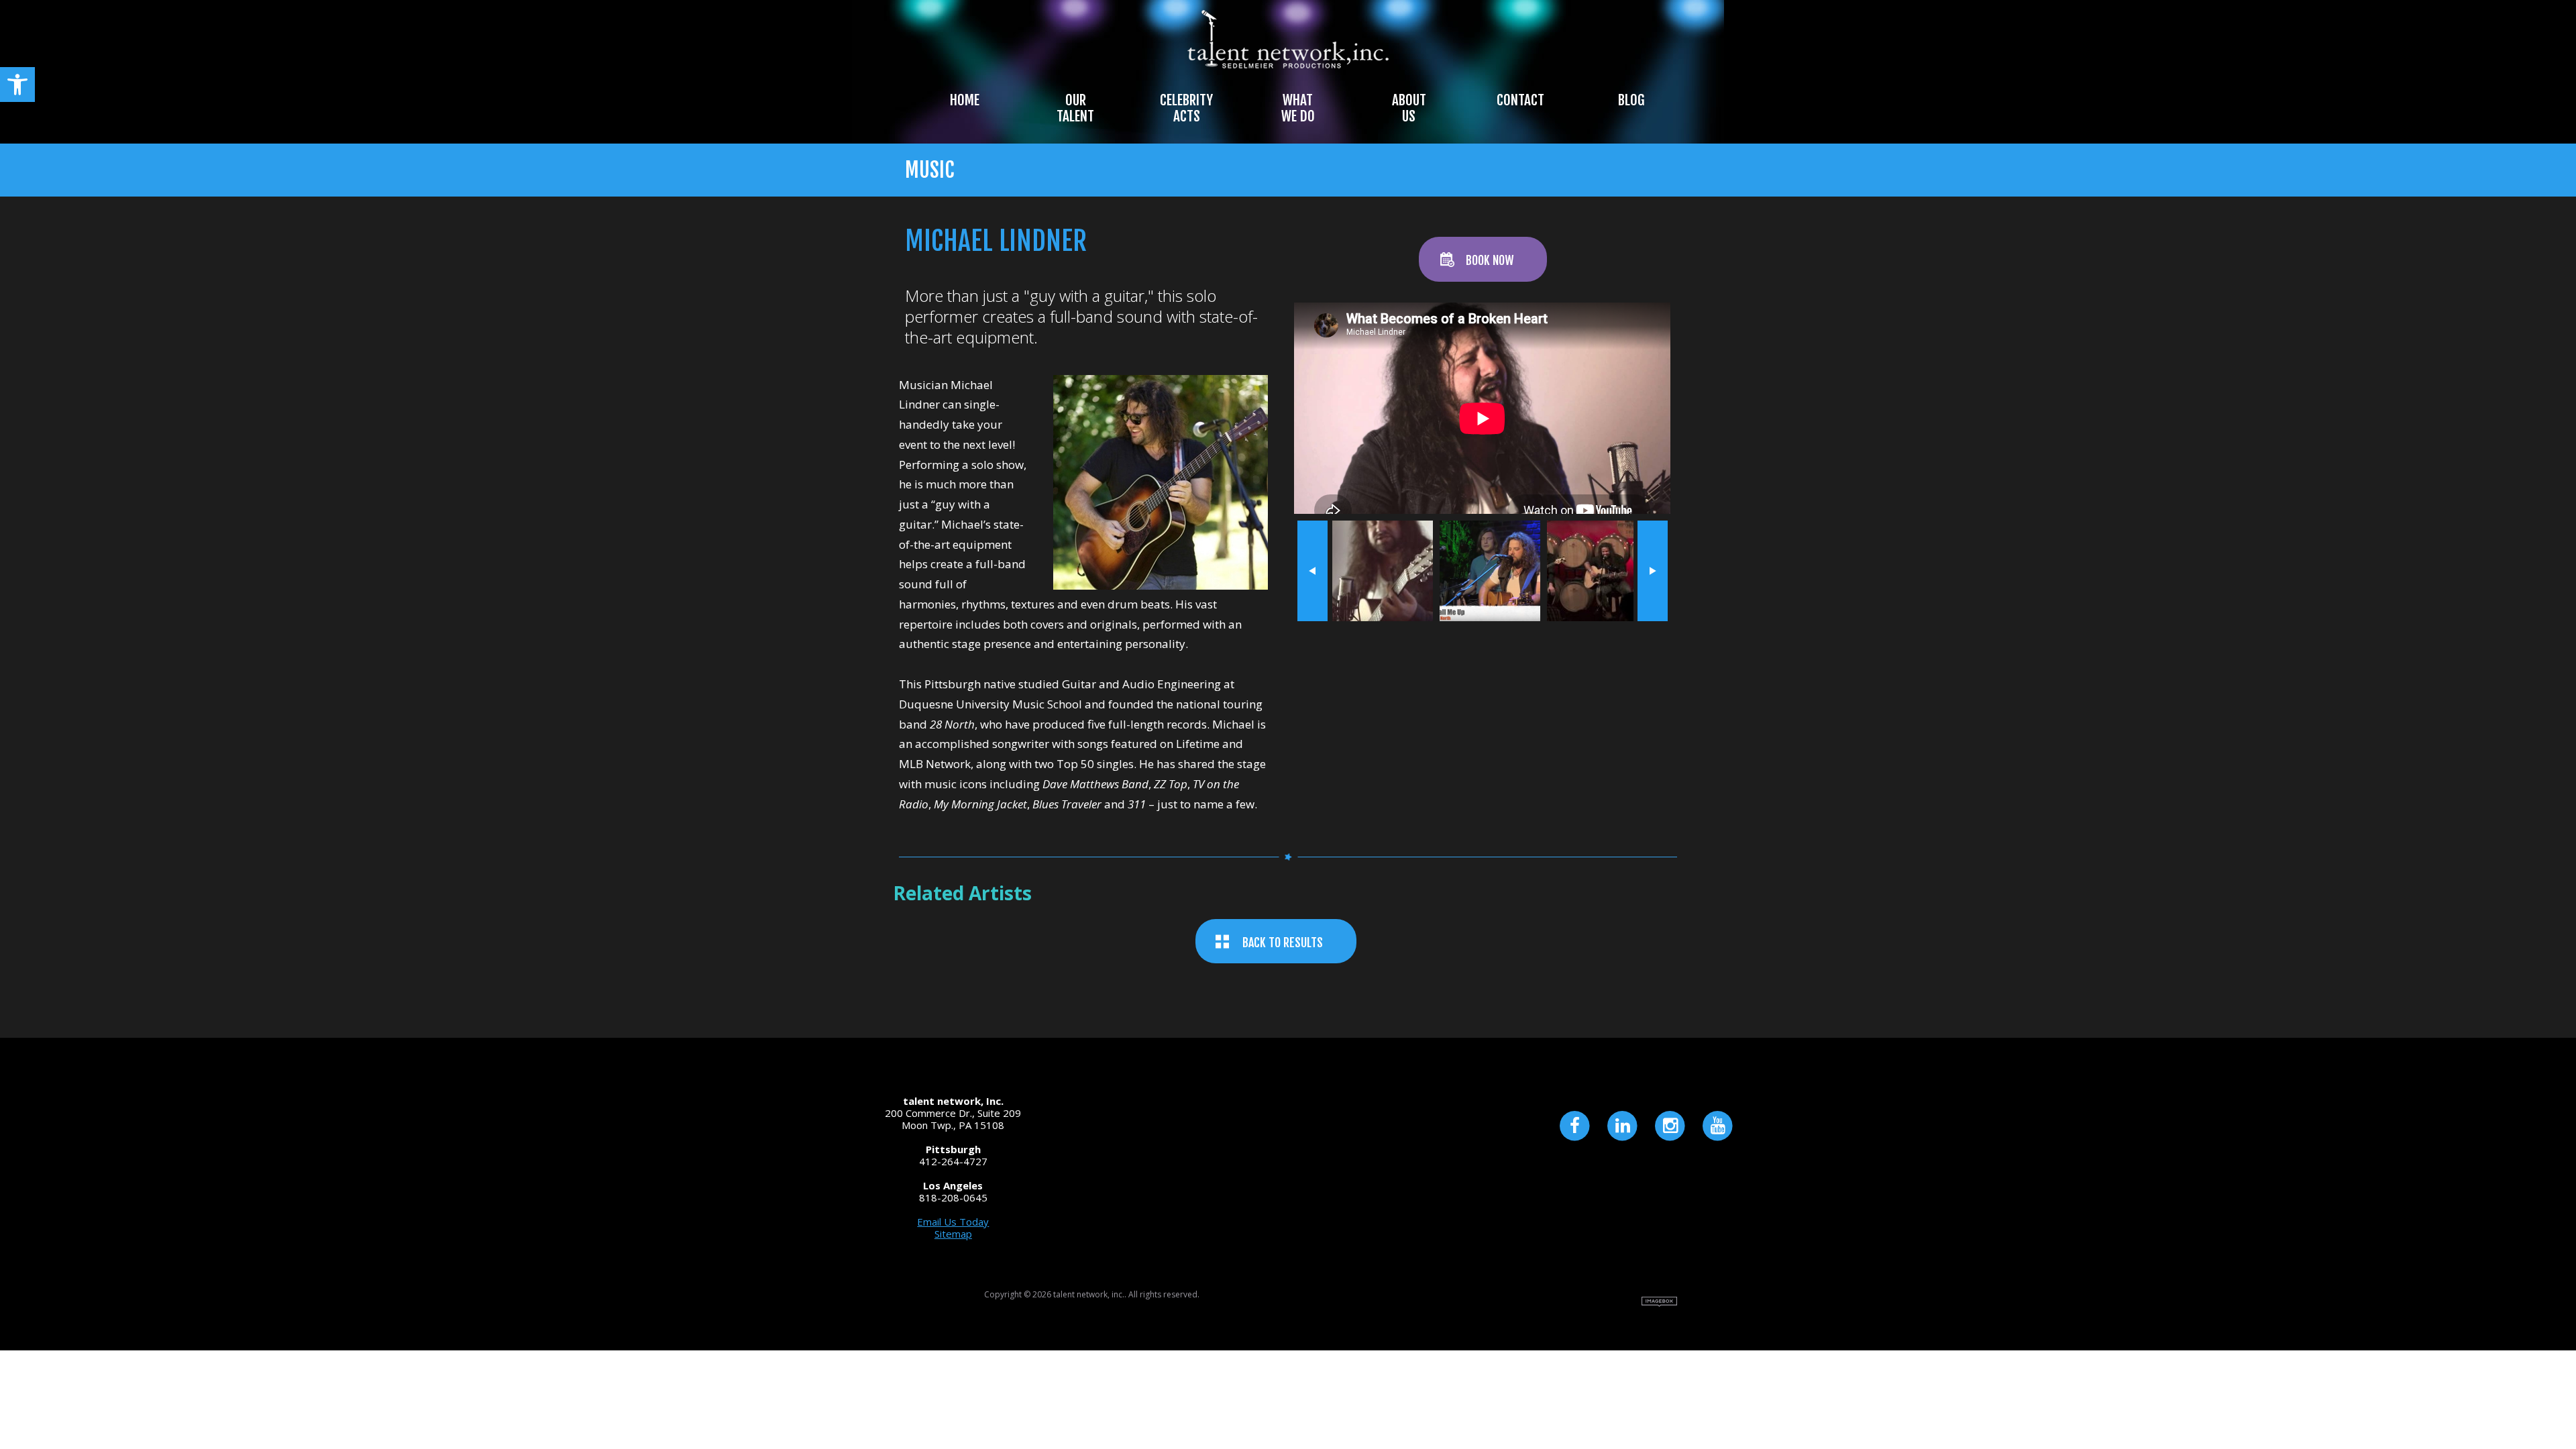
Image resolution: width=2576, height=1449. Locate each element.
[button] (17, 85)
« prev (1312, 571)
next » (1653, 571)
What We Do (1298, 108)
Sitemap (953, 1234)
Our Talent (1075, 108)
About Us (1409, 108)
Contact (1520, 100)
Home (965, 100)
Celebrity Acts (1186, 108)
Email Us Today (953, 1222)
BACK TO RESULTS (1283, 943)
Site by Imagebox (1659, 1302)
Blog (1631, 100)
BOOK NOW (1490, 260)
